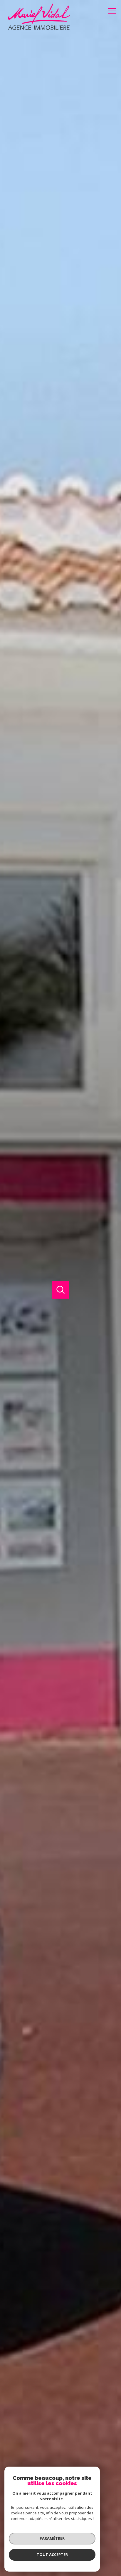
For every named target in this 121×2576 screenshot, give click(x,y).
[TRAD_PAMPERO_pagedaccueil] (35, 29)
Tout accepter (52, 2554)
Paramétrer (52, 2538)
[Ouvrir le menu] (114, 11)
